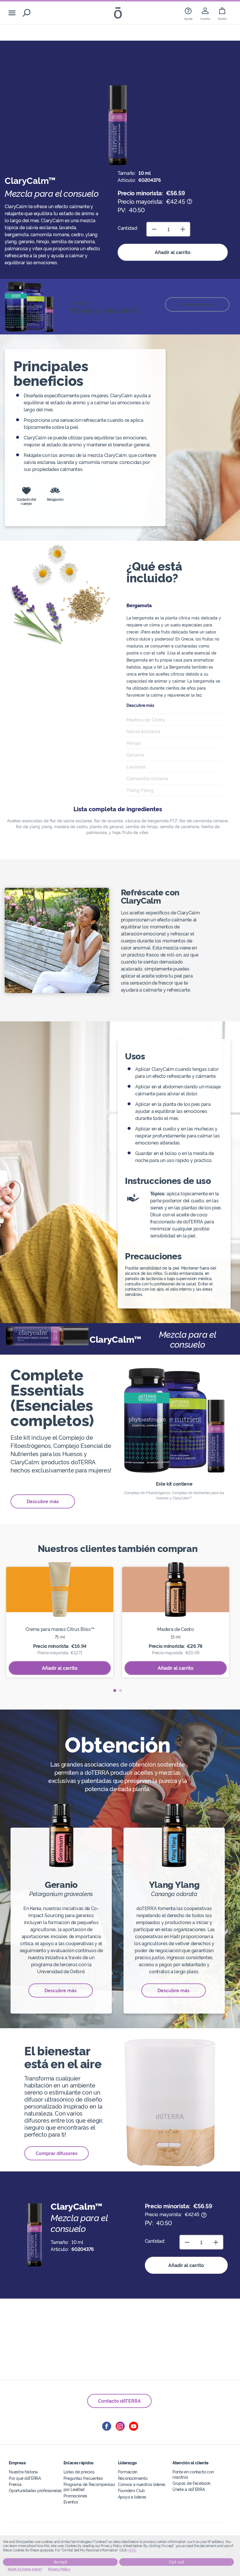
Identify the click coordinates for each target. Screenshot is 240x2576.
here (132, 2550)
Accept (60, 2562)
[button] (115, 1691)
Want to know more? (25, 2569)
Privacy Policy (59, 2569)
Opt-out (176, 2562)
